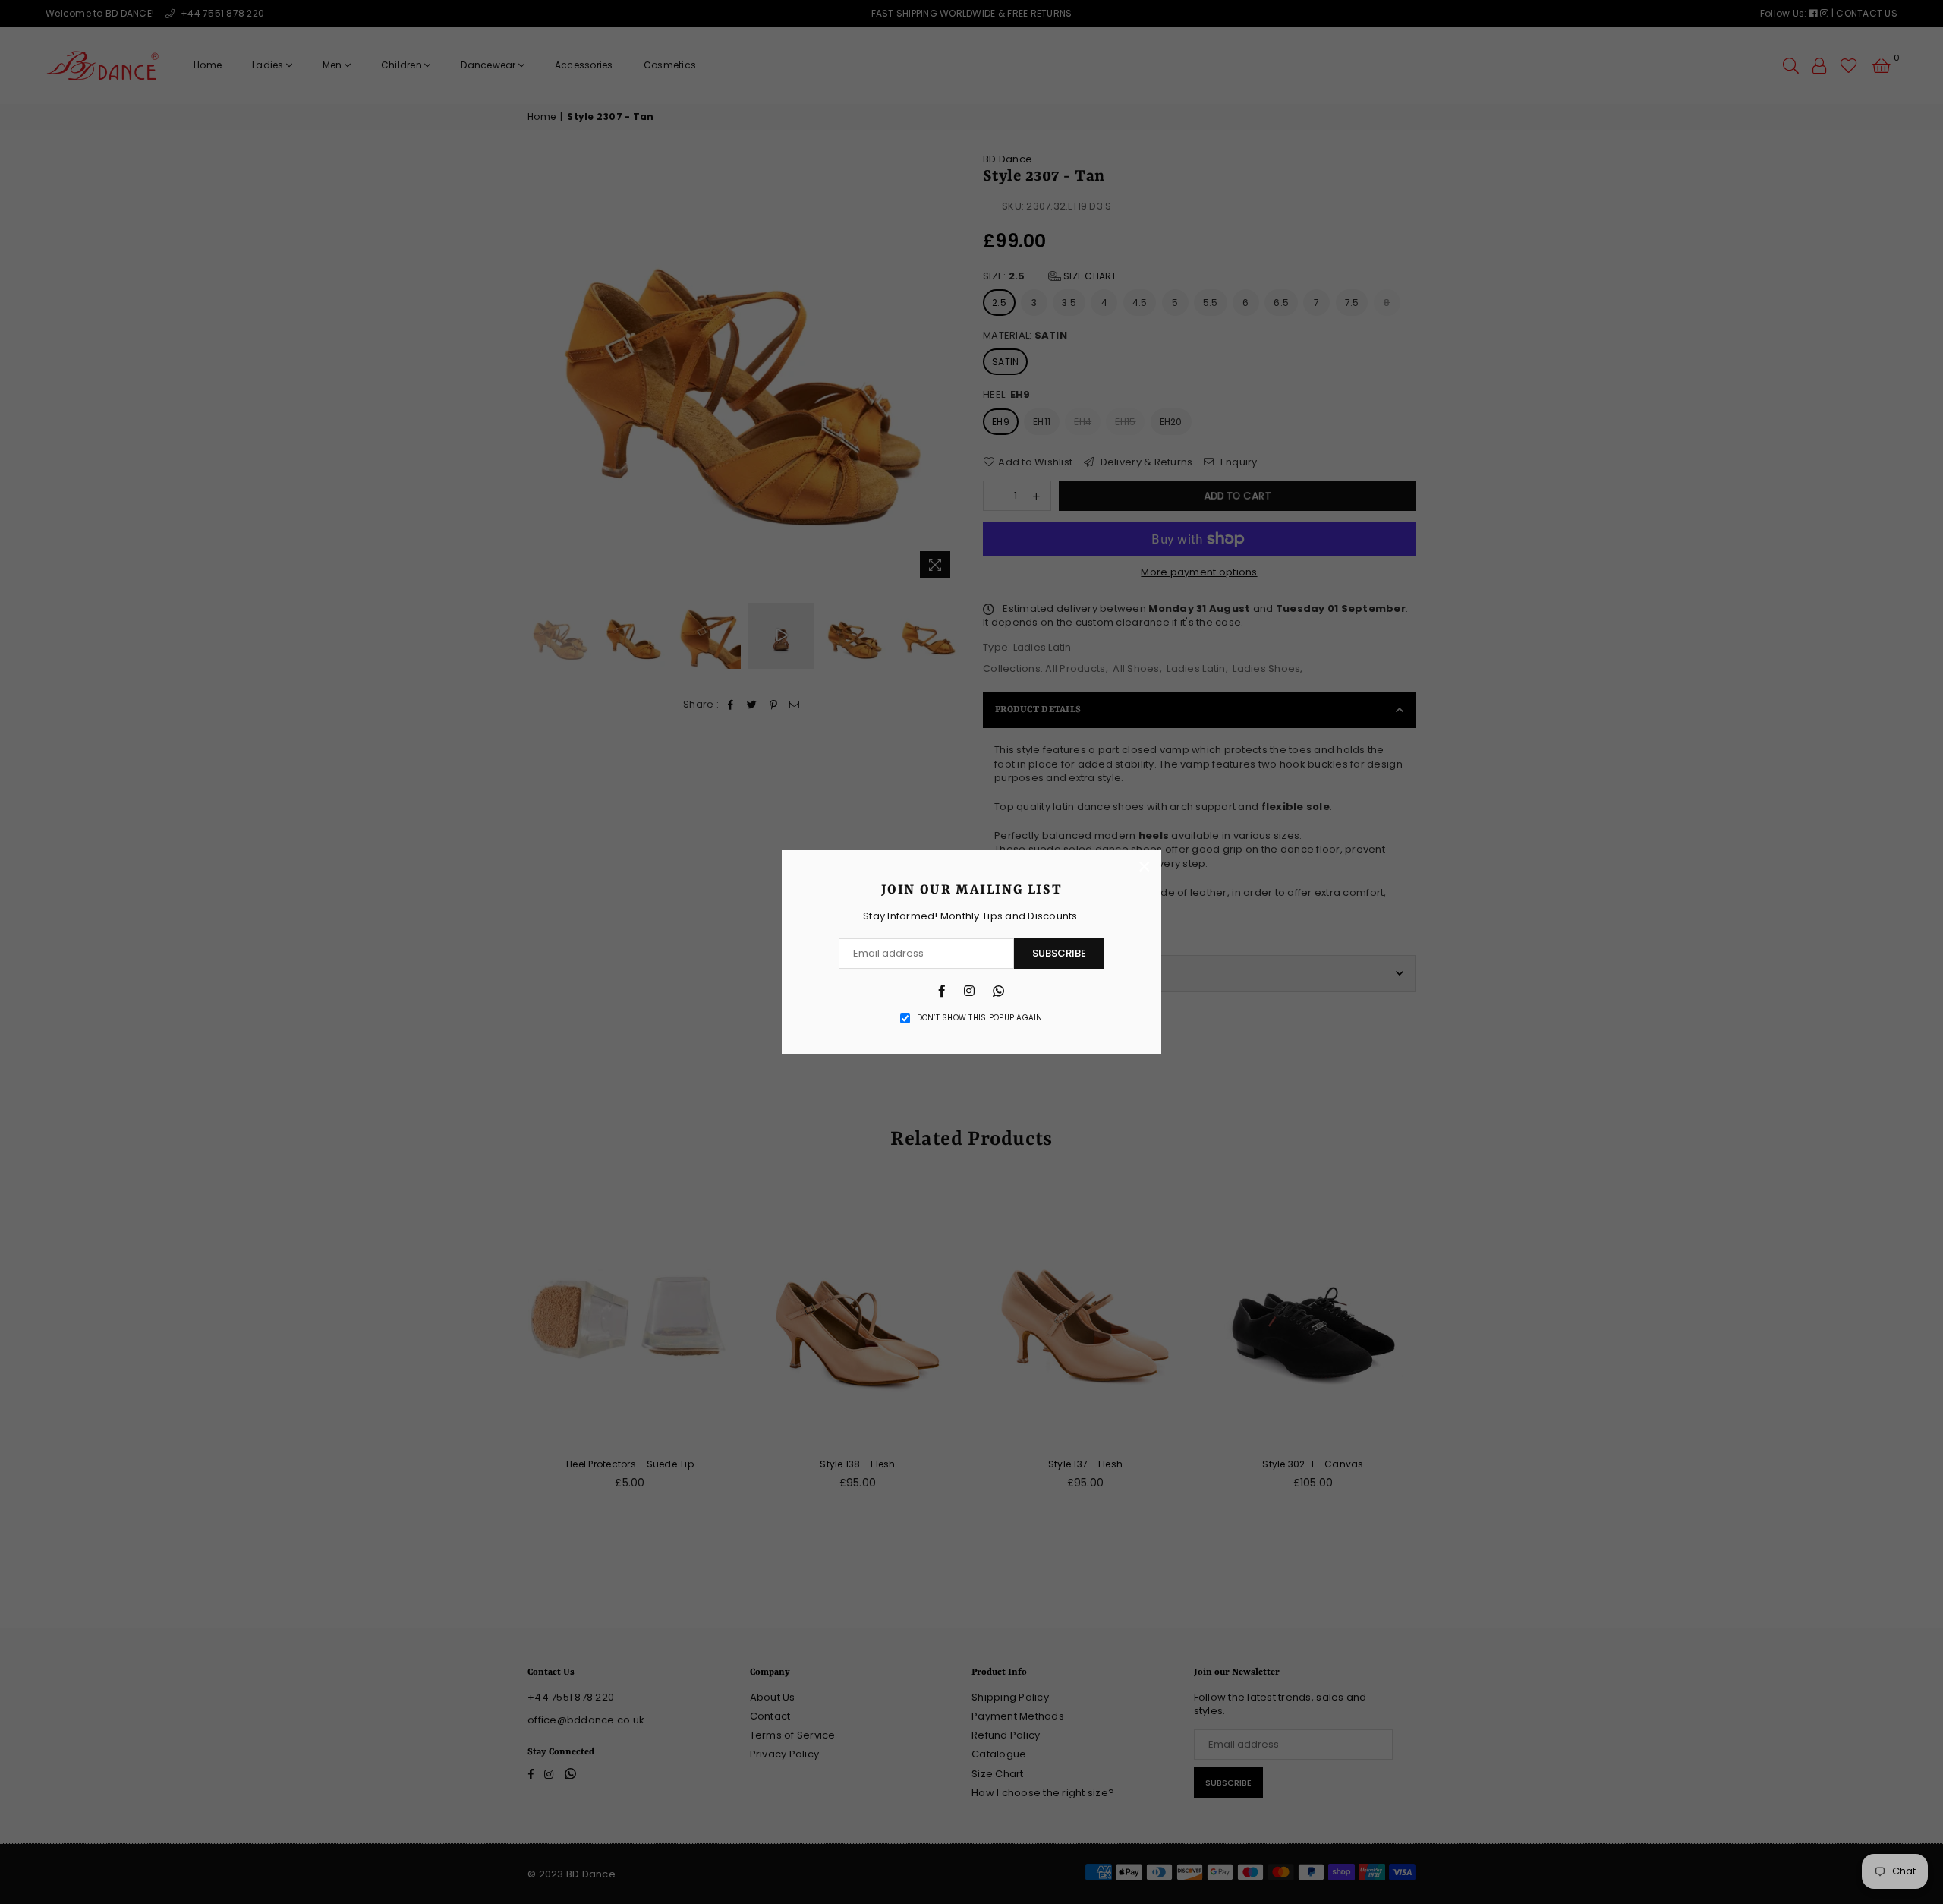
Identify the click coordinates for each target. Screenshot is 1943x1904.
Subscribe (1059, 953)
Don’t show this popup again (980, 1018)
